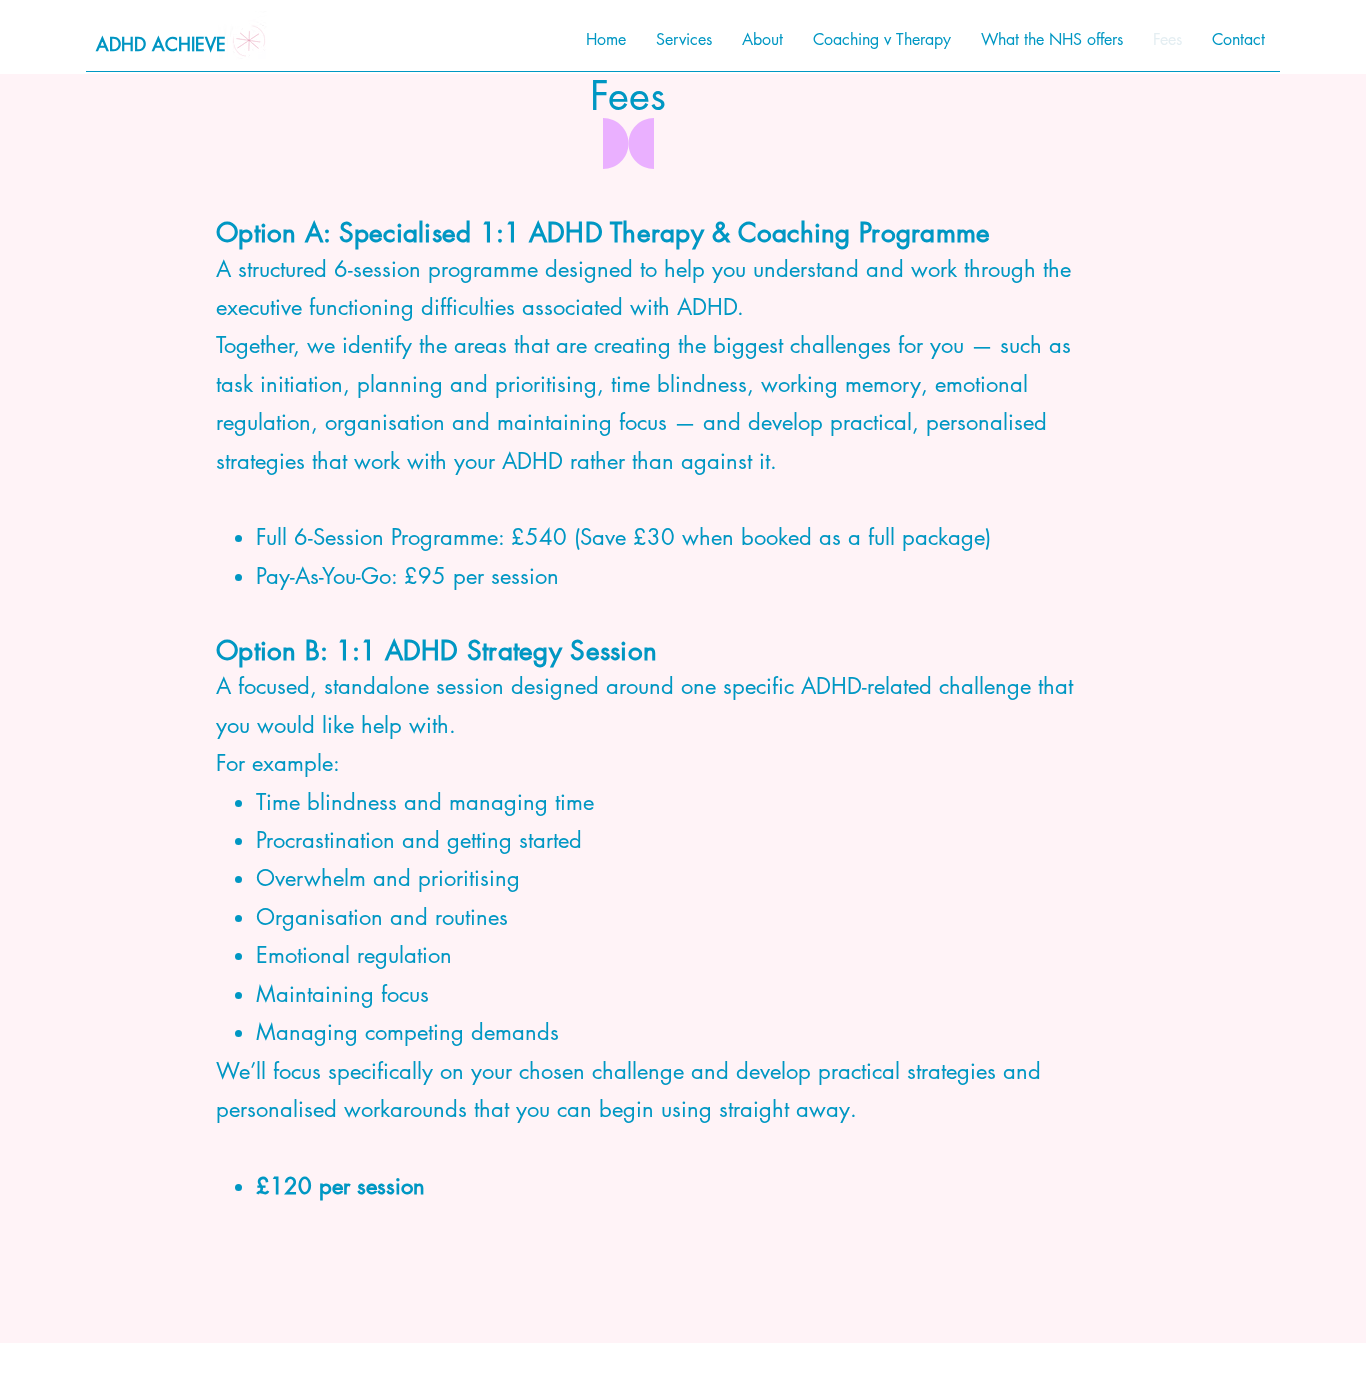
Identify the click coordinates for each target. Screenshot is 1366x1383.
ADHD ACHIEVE (161, 44)
